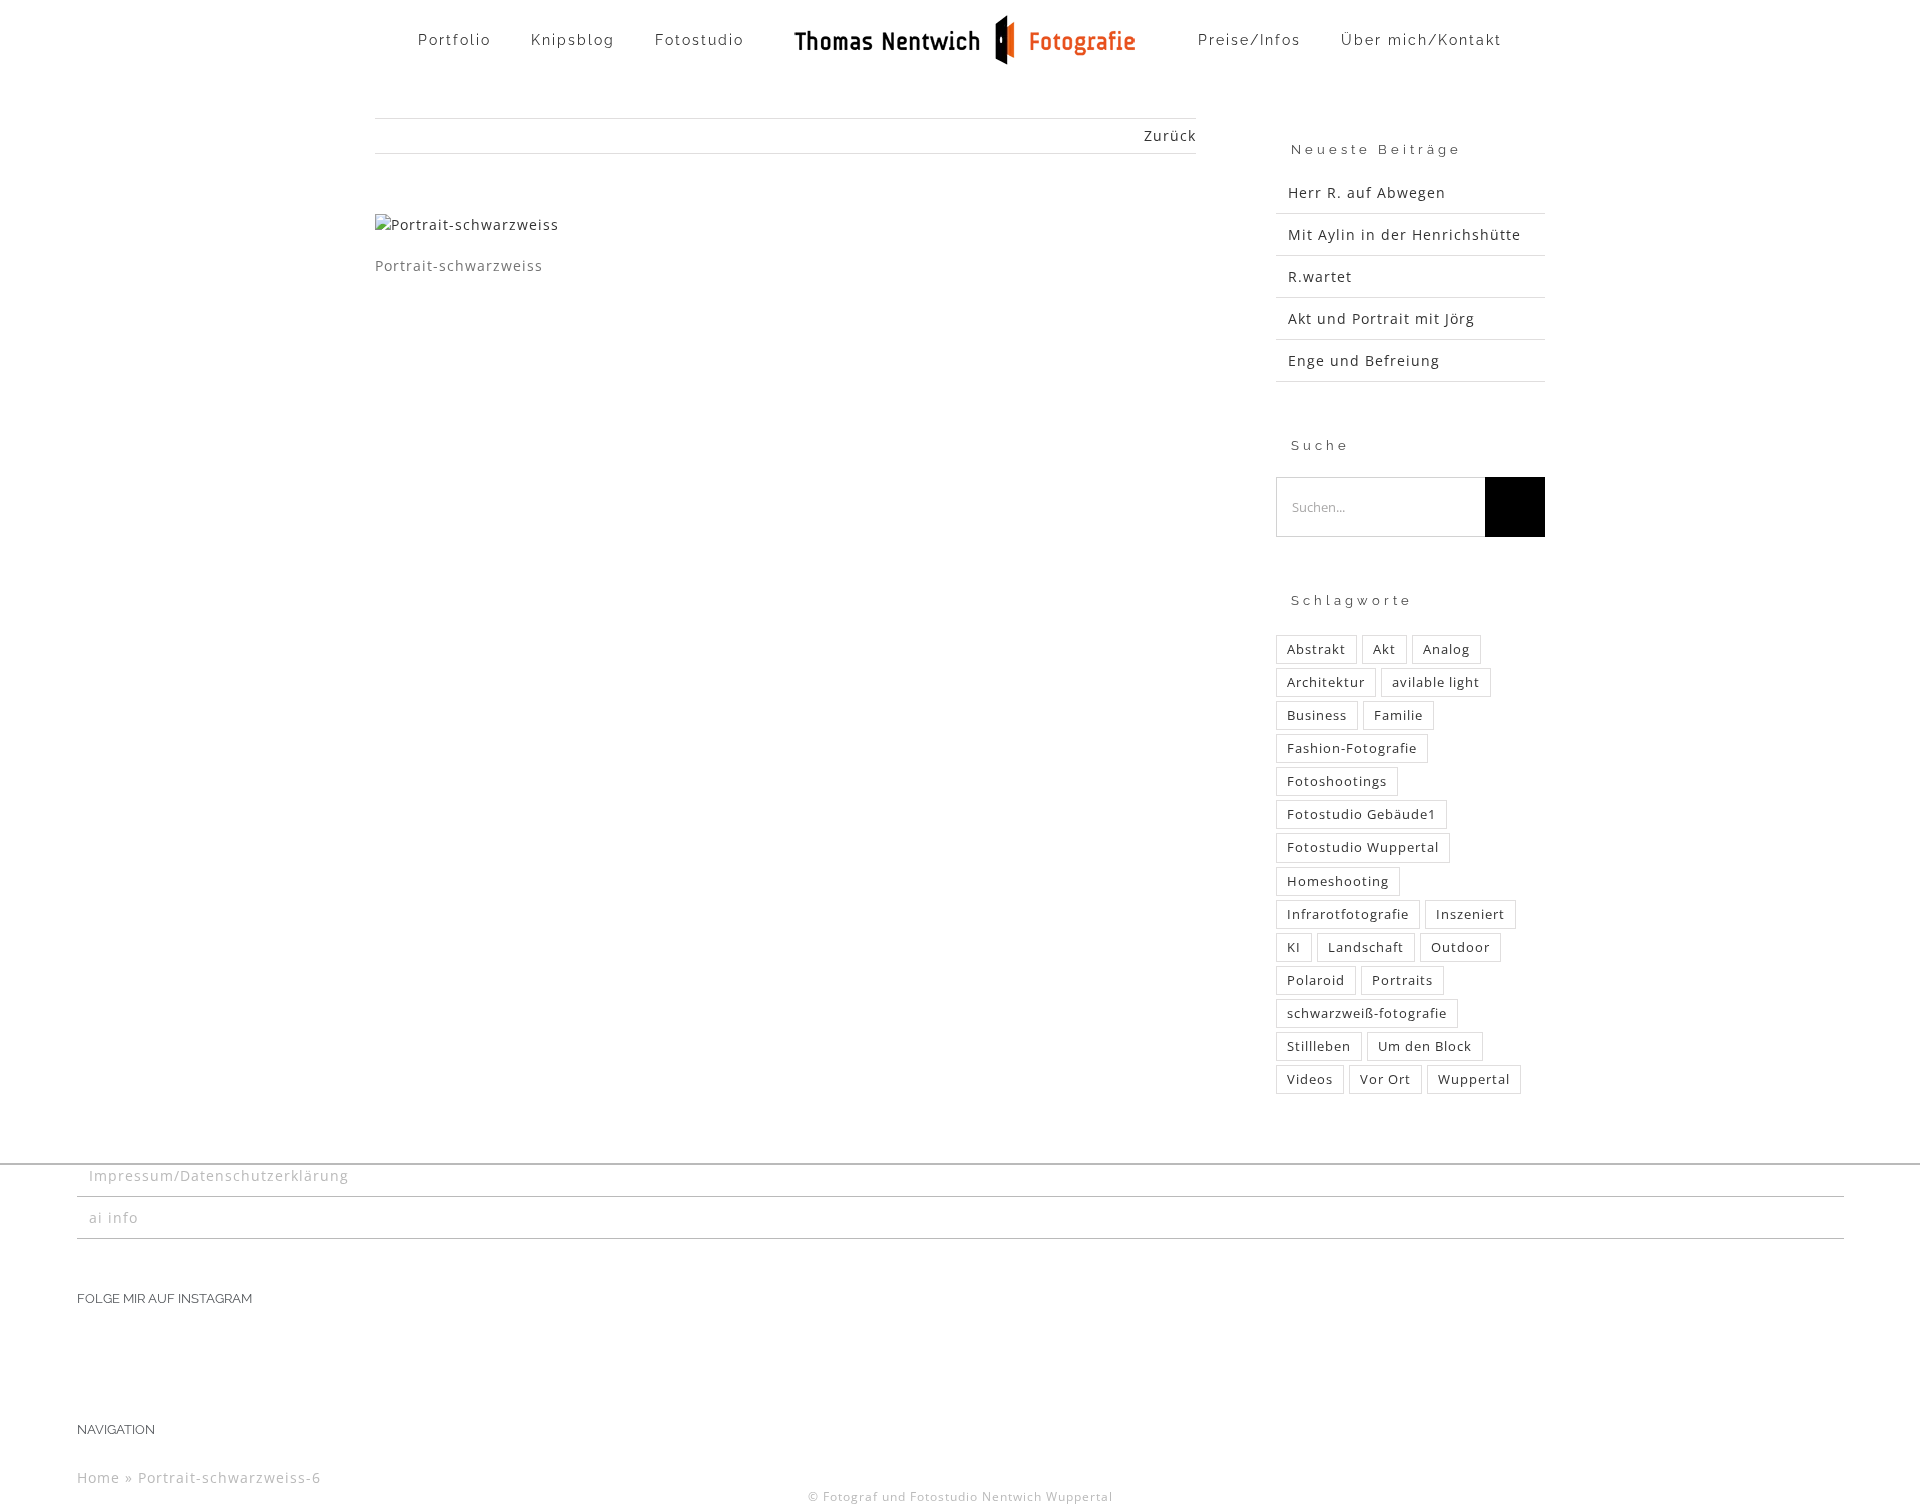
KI (1294, 947)
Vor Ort (1385, 1079)
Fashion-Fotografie (1352, 748)
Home (98, 1477)
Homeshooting (1338, 881)
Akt (1384, 649)
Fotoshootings (1337, 781)
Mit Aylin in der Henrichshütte (1404, 234)
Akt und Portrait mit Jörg (1381, 318)
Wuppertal (1474, 1079)
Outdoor (1460, 947)
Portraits (1402, 980)
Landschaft (1366, 947)
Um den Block (1425, 1046)
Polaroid (1316, 980)
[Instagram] (83, 1348)
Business (1317, 715)
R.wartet (1320, 276)
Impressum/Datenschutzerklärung (219, 1175)
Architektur (1326, 682)
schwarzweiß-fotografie (1367, 1013)
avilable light (1436, 682)
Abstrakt (1316, 649)
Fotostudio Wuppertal (1363, 847)
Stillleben (1319, 1046)
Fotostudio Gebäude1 (1361, 814)
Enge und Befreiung (1364, 360)
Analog (1446, 649)
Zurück (1170, 135)
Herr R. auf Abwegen (1367, 192)
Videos (1310, 1079)
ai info (113, 1217)
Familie (1398, 715)
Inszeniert (1470, 914)
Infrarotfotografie (1348, 914)
